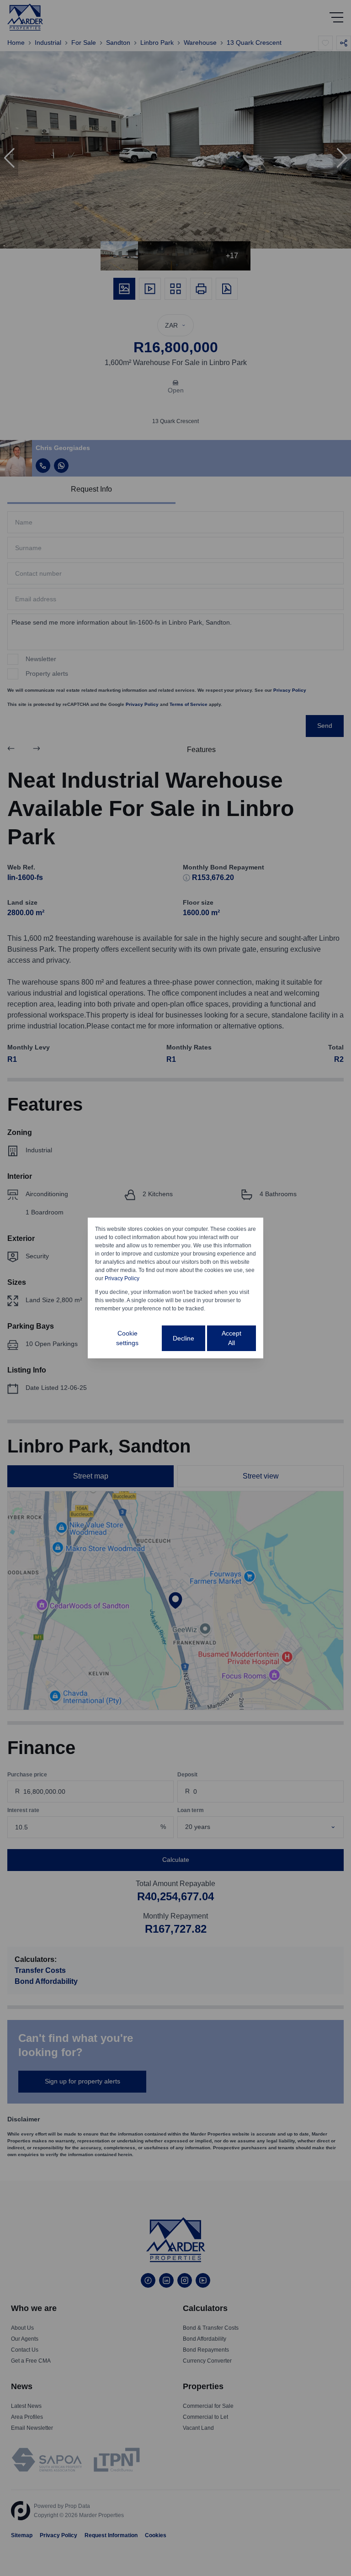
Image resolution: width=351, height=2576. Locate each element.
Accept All (231, 1338)
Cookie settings (127, 1338)
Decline (183, 1338)
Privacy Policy (122, 1278)
